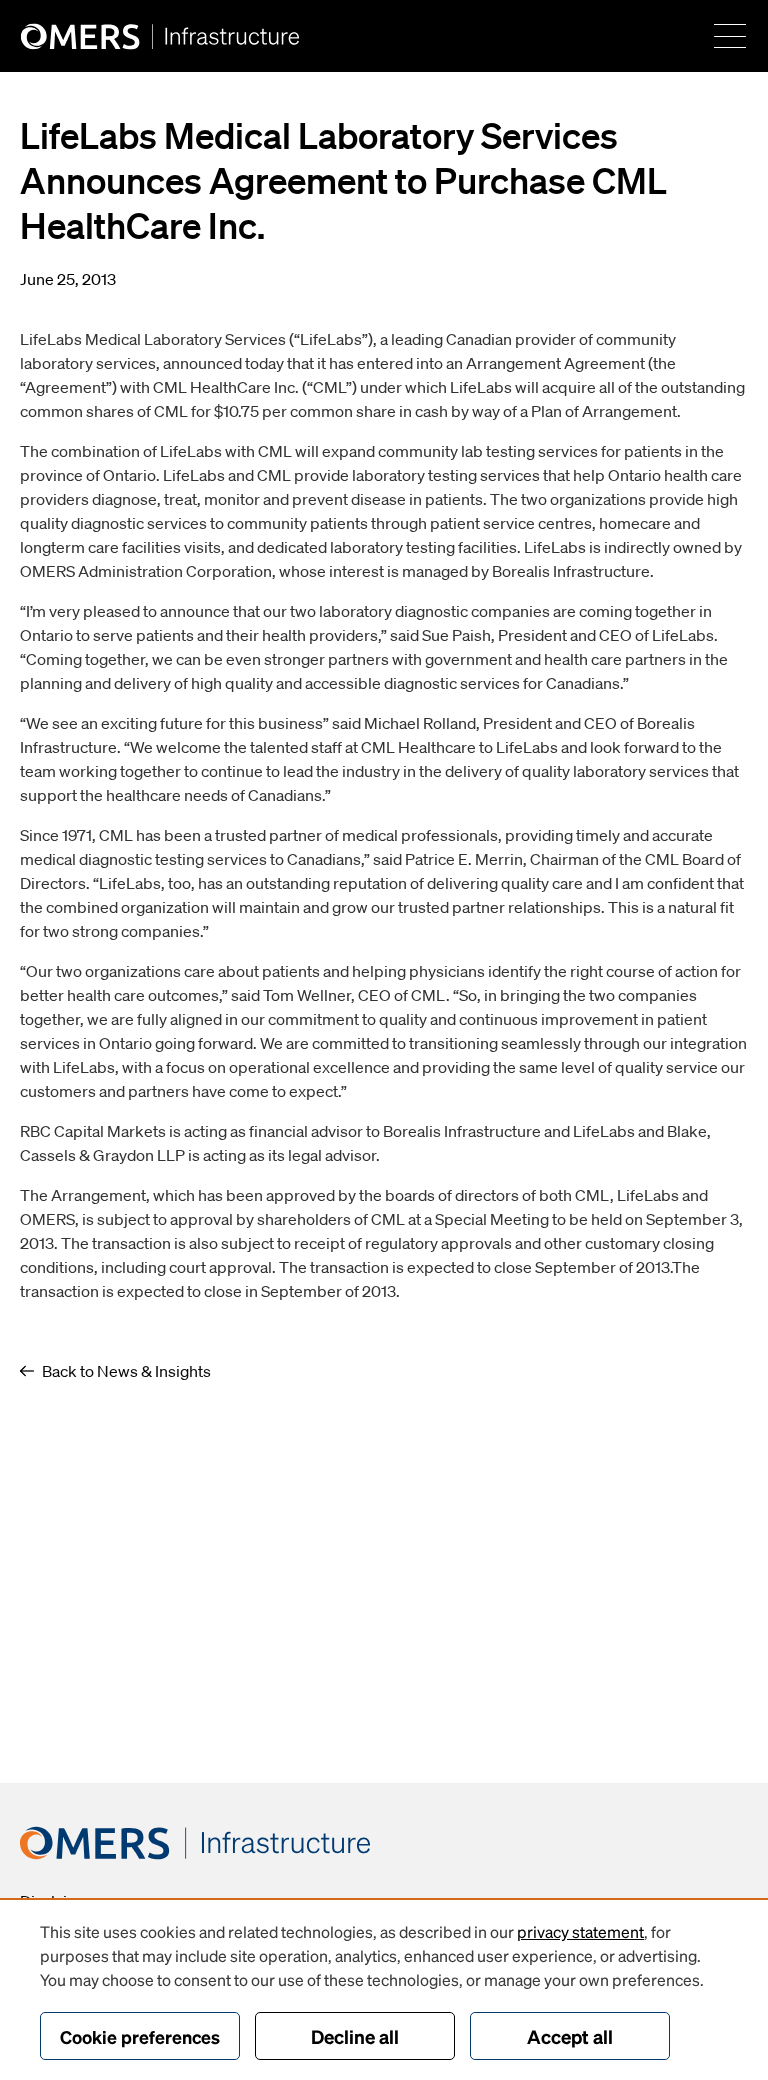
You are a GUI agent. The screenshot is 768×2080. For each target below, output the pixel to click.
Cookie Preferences (140, 2036)
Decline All (355, 2036)
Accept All (570, 2036)
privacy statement (580, 1931)
